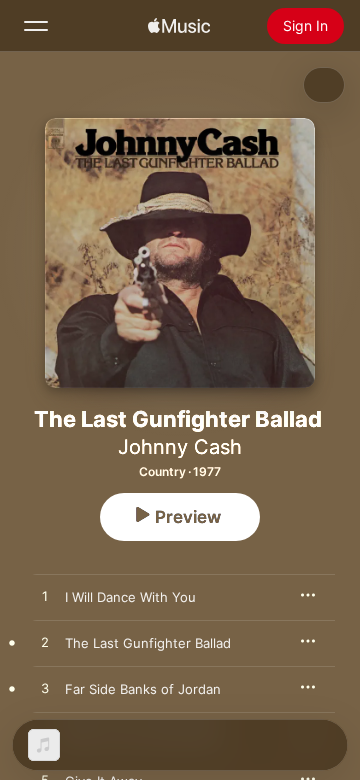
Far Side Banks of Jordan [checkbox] (143, 689)
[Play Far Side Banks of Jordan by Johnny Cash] (45, 689)
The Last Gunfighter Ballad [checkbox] (148, 643)
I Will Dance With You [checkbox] (130, 597)
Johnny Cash (180, 447)
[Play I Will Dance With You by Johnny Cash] (45, 597)
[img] (179, 26)
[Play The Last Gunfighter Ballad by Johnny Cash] (45, 643)
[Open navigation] (36, 26)
